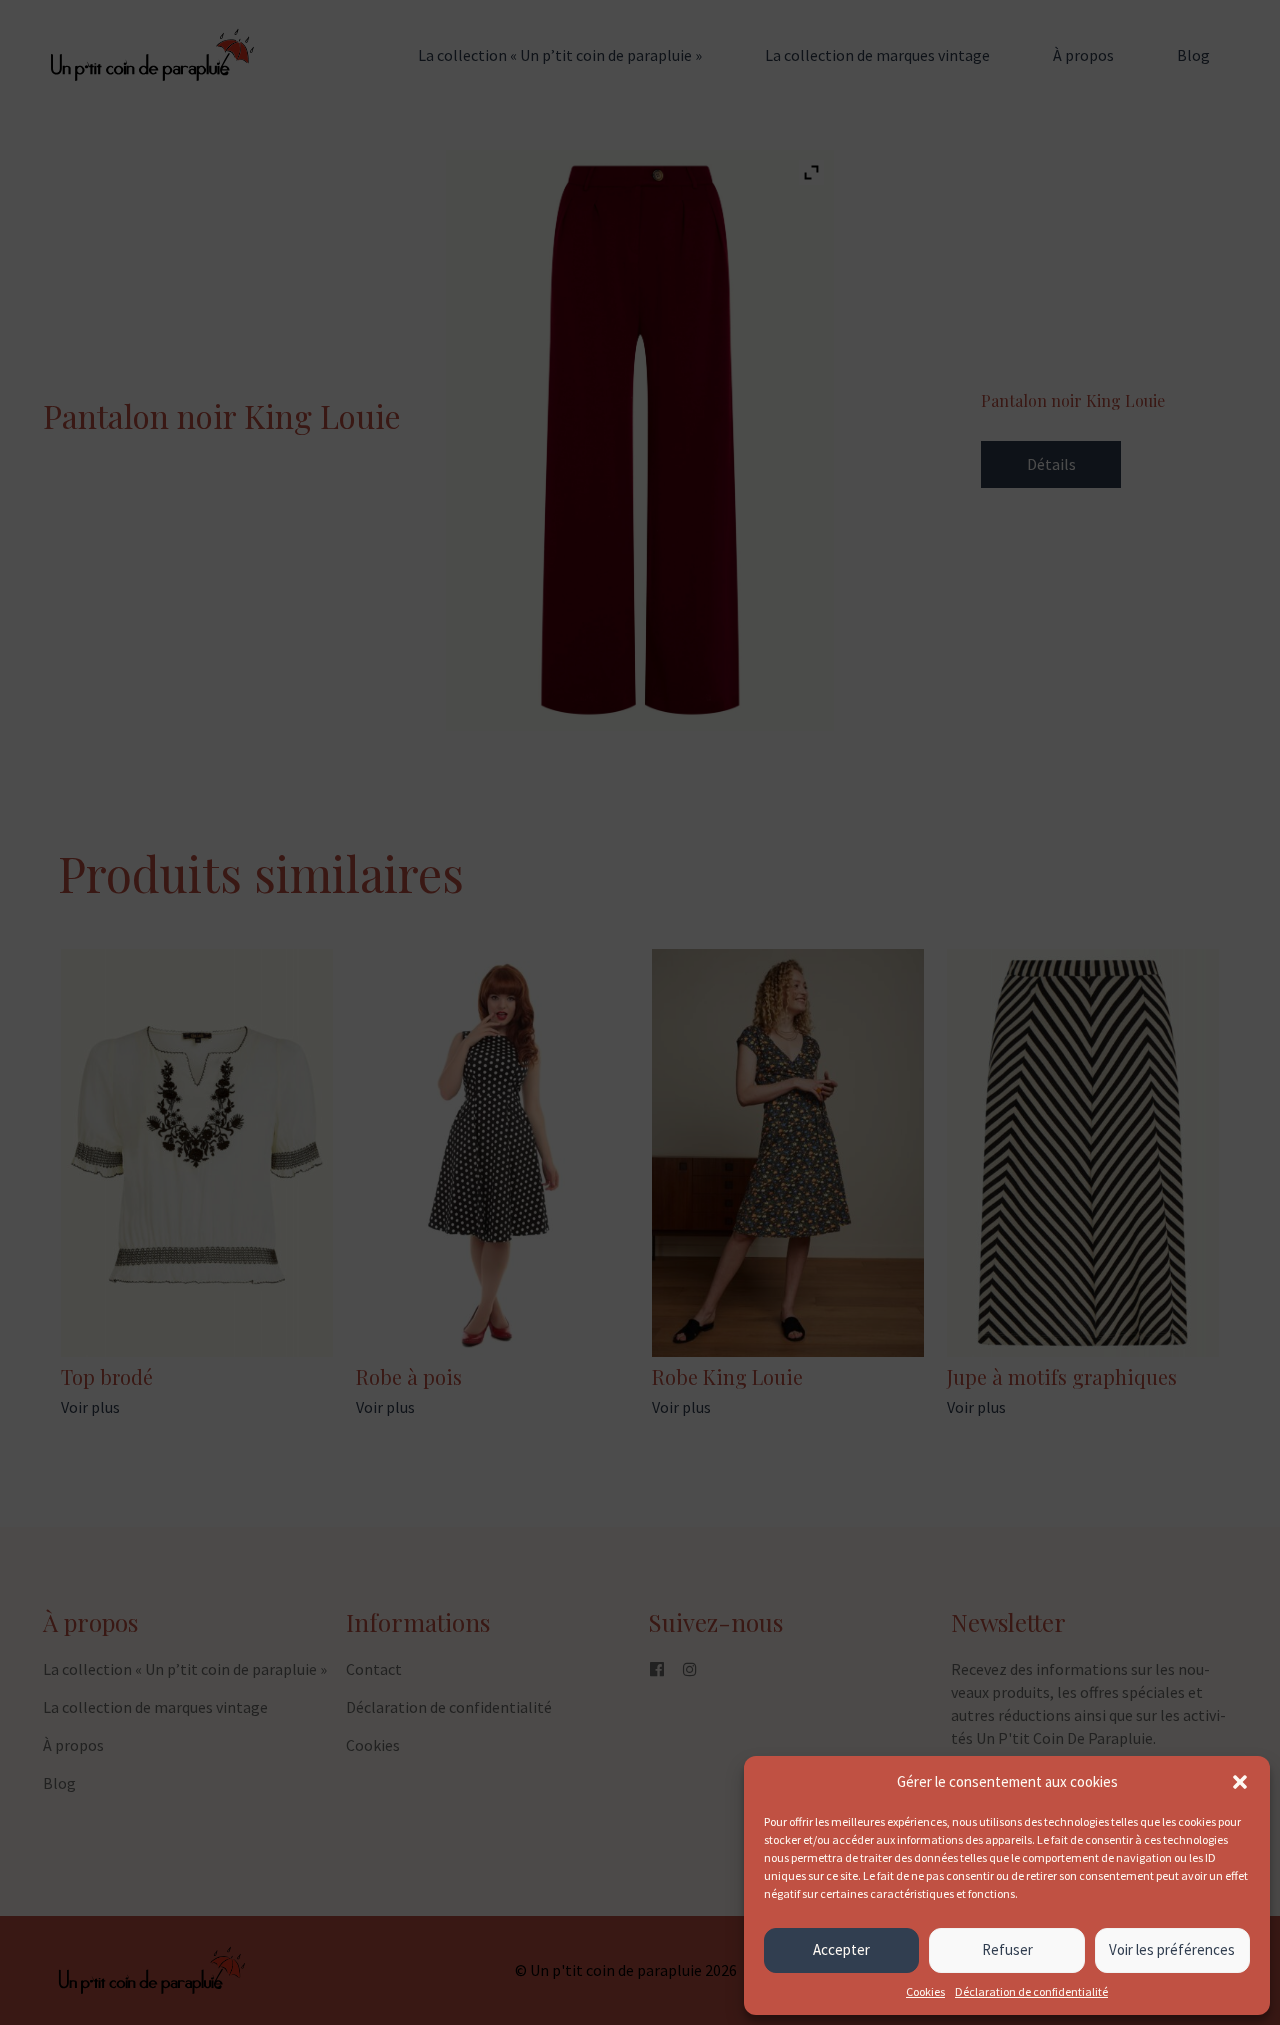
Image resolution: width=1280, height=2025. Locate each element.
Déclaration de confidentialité (1031, 1991)
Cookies (925, 1991)
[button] (1240, 1782)
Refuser (1007, 1949)
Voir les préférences (1172, 1949)
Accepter (841, 1949)
